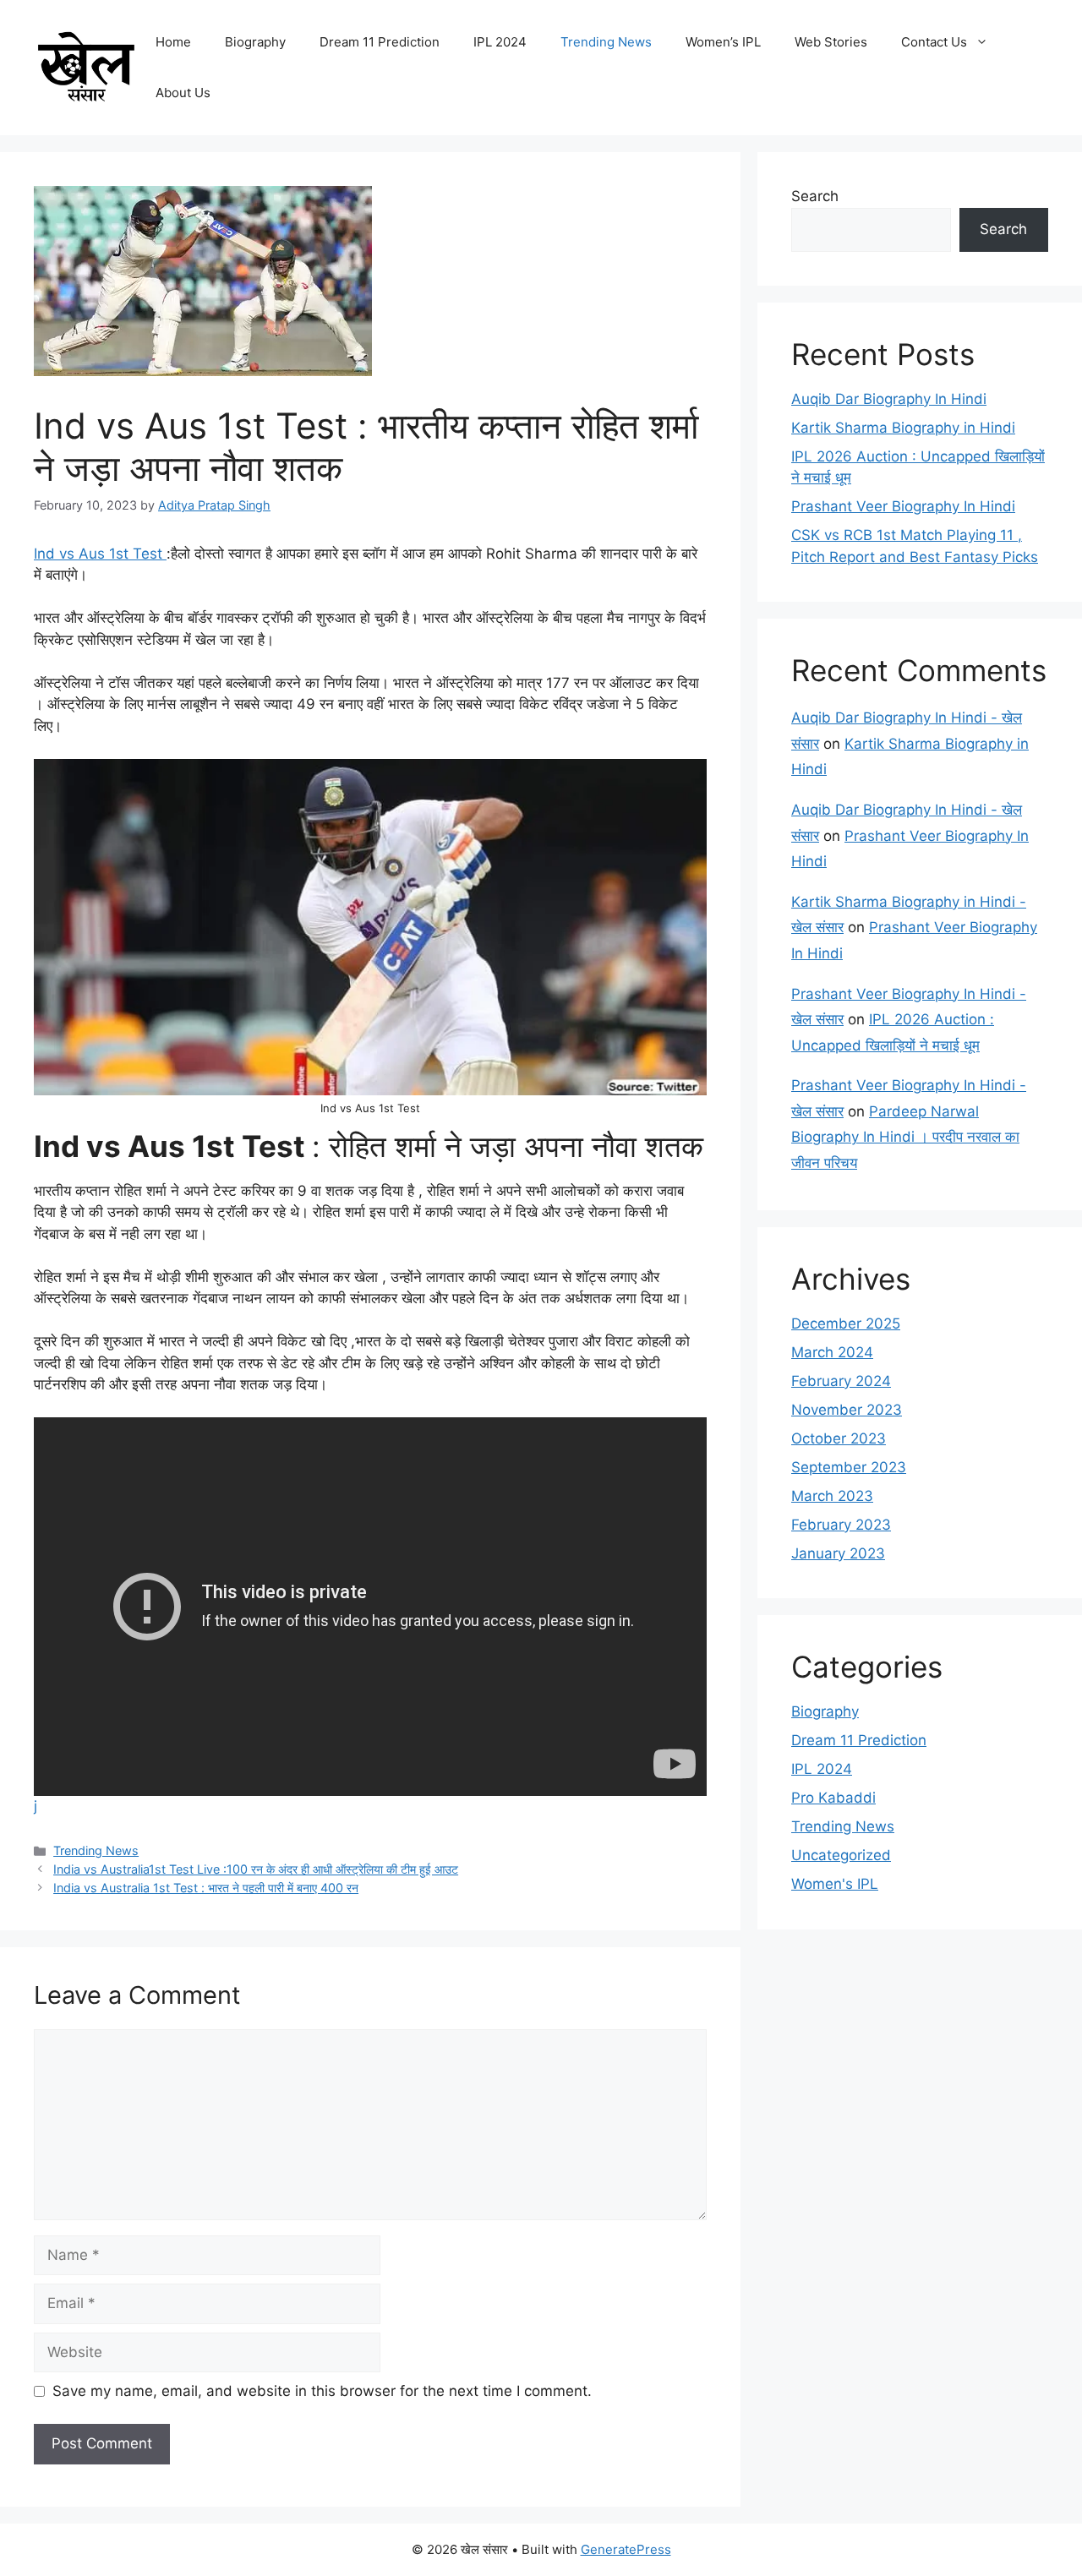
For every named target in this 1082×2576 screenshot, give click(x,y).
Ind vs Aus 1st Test (100, 554)
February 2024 (841, 1381)
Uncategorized (841, 1855)
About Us (183, 93)
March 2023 (832, 1496)
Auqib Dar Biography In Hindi (889, 399)
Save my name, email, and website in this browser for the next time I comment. (322, 2391)
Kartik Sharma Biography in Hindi (903, 428)
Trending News (606, 42)
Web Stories (831, 42)
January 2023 (838, 1553)
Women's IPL (835, 1884)
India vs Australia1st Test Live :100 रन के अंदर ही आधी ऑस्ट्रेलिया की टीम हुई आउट (256, 1869)
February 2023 (841, 1525)
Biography (255, 42)
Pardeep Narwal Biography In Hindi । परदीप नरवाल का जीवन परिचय (905, 1137)
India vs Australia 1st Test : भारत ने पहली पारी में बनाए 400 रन (206, 1888)
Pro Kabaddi (833, 1798)
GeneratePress (626, 2549)
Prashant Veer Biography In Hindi (903, 506)
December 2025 (846, 1323)
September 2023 (849, 1467)
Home (173, 42)
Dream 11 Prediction (380, 42)
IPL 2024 (500, 42)
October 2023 (839, 1438)
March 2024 (832, 1352)
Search (815, 196)
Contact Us (934, 42)
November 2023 (847, 1410)
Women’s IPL (723, 42)
